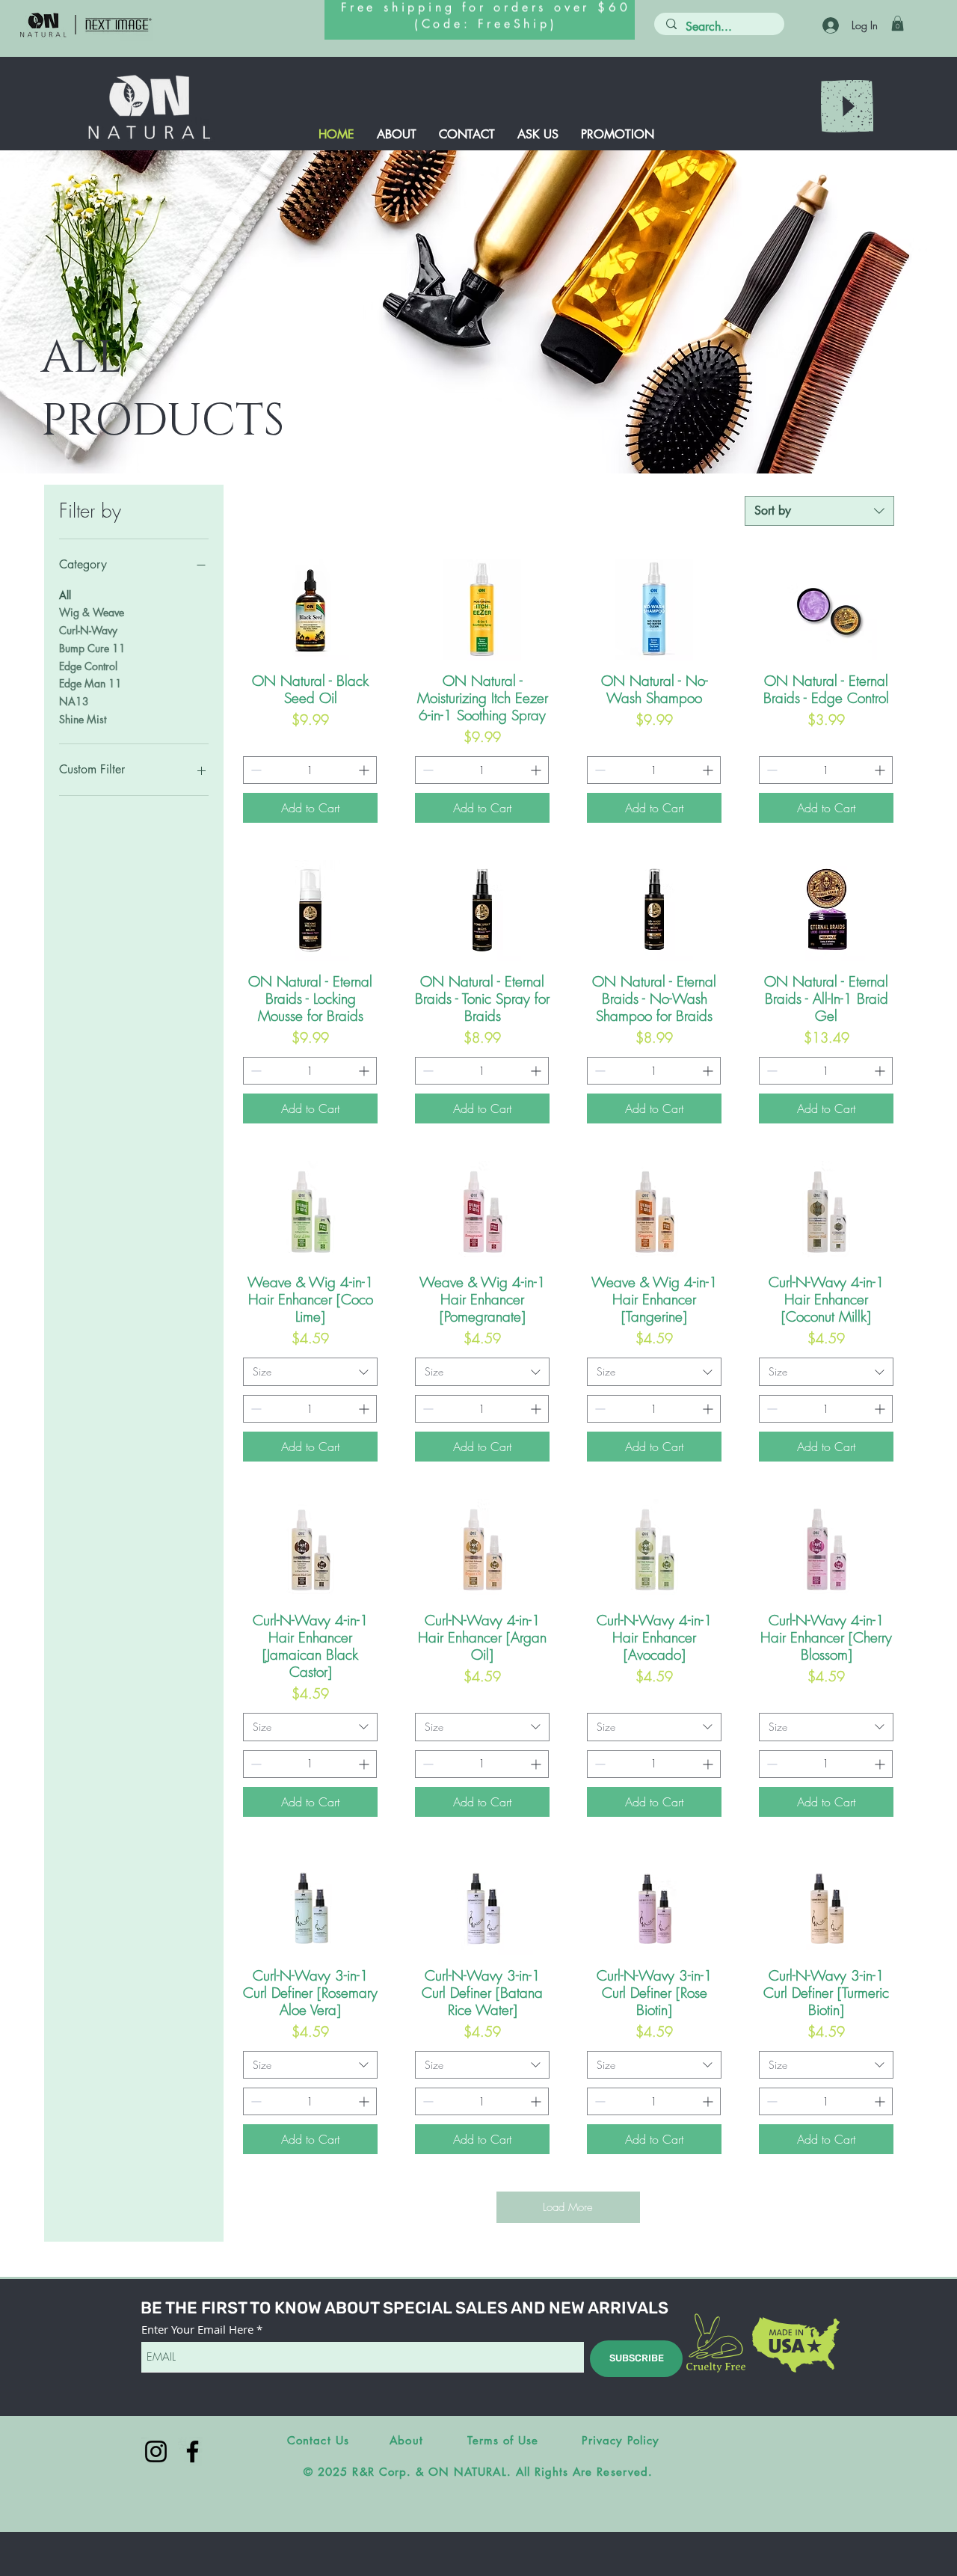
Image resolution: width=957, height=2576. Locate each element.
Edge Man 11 (90, 683)
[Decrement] (255, 770)
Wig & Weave (92, 612)
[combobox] (819, 511)
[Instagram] (156, 2451)
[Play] (847, 106)
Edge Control (88, 666)
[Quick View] (310, 610)
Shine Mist (83, 719)
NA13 (74, 701)
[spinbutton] (310, 770)
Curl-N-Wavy (88, 630)
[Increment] (365, 770)
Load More (568, 2207)
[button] (898, 23)
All (65, 595)
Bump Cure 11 (92, 648)
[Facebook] (193, 2451)
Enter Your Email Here (197, 2330)
